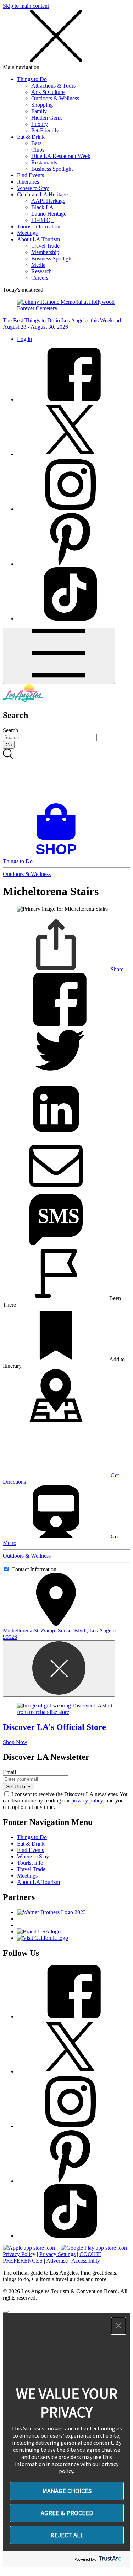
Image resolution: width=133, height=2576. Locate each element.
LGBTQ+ (43, 220)
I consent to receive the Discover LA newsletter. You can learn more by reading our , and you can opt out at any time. (66, 1801)
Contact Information (34, 1569)
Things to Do (32, 79)
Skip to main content (26, 6)
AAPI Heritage (48, 201)
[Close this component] (59, 1669)
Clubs (38, 150)
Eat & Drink (31, 137)
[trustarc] (109, 2559)
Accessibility (86, 2261)
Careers (40, 278)
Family (39, 111)
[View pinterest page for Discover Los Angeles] (70, 564)
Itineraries (28, 182)
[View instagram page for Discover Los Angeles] (70, 509)
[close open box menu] (56, 61)
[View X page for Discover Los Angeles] (70, 454)
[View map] (56, 1421)
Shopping (42, 105)
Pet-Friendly (45, 130)
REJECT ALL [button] (67, 2535)
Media (38, 265)
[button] (118, 2326)
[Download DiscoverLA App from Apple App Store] (29, 2248)
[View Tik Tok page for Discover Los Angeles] (70, 619)
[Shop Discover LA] (59, 855)
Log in (24, 339)
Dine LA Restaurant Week (61, 156)
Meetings (27, 233)
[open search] (66, 776)
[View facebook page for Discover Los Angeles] (70, 399)
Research (41, 271)
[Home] (23, 700)
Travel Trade (45, 246)
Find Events (31, 175)
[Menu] (59, 656)
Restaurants (44, 162)
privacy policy (87, 1801)
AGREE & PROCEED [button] (67, 2513)
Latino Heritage (49, 214)
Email (9, 1772)
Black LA (42, 207)
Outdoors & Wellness (55, 98)
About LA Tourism (38, 239)
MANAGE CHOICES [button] (67, 2491)
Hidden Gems (47, 118)
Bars (36, 143)
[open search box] (66, 776)
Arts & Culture (48, 92)
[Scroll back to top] (6, 2312)
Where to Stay (33, 188)
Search (10, 730)
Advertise (57, 2261)
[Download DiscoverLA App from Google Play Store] (94, 2248)
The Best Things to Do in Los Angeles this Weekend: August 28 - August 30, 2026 (63, 324)
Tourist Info (30, 1863)
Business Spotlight (52, 169)
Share (116, 969)
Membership (45, 252)
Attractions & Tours (53, 86)
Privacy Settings (57, 2254)
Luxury (40, 124)
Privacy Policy (19, 2254)
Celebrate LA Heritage (42, 194)
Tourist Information (39, 226)
